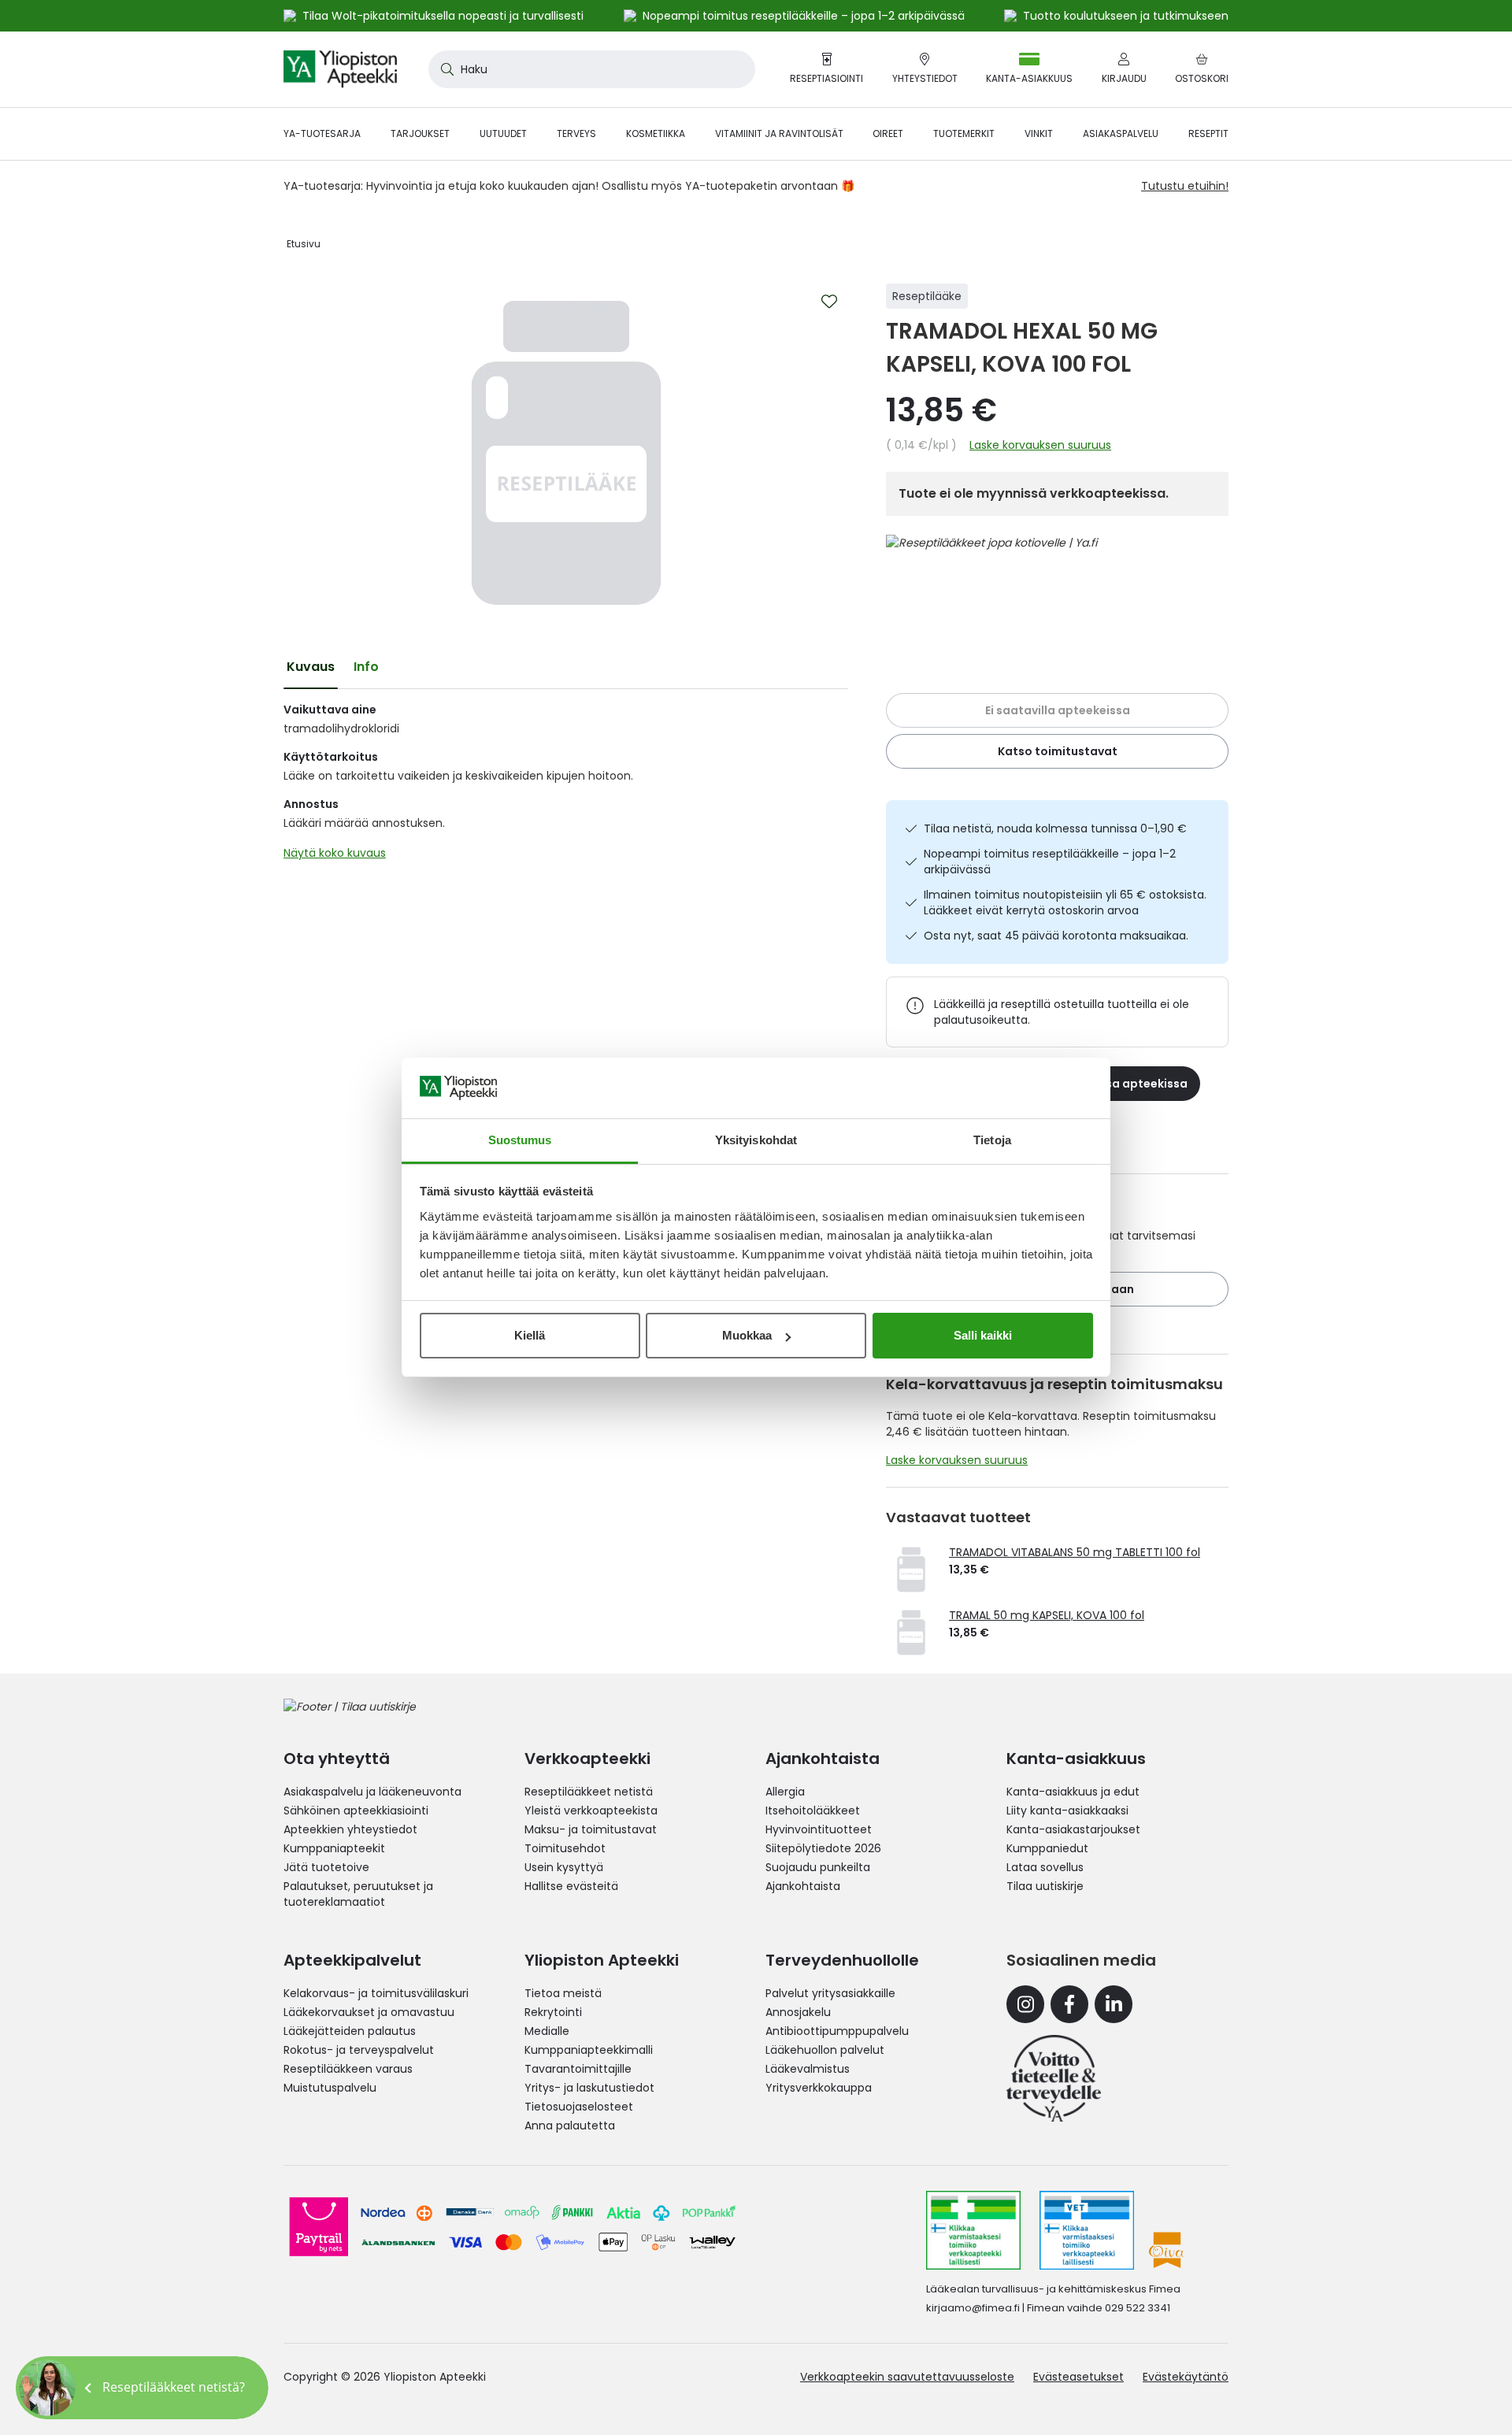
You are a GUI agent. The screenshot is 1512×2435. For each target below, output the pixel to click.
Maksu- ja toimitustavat (591, 1829)
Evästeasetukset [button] (1078, 2377)
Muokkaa (747, 1335)
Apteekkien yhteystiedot (350, 1829)
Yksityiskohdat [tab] (756, 1140)
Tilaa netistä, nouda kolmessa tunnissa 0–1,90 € (1055, 828)
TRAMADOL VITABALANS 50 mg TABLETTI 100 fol (1075, 1552)
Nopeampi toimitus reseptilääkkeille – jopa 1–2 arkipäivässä (1050, 862)
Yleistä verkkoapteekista (591, 1810)
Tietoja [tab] (992, 1140)
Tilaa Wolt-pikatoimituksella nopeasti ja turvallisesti (443, 16)
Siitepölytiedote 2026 (823, 1848)
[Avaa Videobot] (47, 2388)
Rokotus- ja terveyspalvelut (359, 2050)
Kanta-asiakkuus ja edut (1073, 1792)
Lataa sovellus (1045, 1867)
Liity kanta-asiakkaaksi (1067, 1810)
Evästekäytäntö (1186, 2377)
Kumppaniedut (1047, 1848)
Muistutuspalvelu (330, 2088)
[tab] (311, 667)
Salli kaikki (983, 1335)
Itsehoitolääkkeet (813, 1810)
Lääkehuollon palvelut (825, 2050)
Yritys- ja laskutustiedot (589, 2088)
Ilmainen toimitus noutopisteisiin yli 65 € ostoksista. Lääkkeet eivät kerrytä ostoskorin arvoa (1065, 902)
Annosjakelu (798, 2012)
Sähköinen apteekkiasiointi (356, 1810)
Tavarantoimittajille (578, 2069)
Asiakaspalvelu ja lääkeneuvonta (372, 1792)
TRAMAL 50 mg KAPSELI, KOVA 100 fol (1047, 1615)
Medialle (547, 2031)
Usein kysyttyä (564, 1867)
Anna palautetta (570, 2126)
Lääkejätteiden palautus (350, 2031)
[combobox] (592, 69)
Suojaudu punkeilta (818, 1867)
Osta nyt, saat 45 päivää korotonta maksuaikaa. (1056, 936)
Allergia (785, 1792)
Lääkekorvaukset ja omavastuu (369, 2012)
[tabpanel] (566, 785)
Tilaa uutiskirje (1045, 1886)
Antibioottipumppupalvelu (837, 2031)
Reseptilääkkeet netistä (589, 1792)
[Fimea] (973, 2230)
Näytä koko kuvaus (335, 853)
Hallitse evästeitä (571, 1886)
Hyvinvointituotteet (819, 1829)
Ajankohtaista (803, 1886)
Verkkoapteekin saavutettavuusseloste (907, 2377)
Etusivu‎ (304, 244)
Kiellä (530, 1335)
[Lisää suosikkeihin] (829, 302)
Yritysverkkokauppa (819, 2088)
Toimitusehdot (565, 1848)
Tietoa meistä (563, 1993)
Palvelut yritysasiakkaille (830, 1993)
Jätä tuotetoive (326, 1867)
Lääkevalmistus (808, 2069)
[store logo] (340, 69)
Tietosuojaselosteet (579, 2107)
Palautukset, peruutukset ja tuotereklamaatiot (358, 1894)
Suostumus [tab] (520, 1140)
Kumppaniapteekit (334, 1848)
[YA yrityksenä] (1054, 2078)
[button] (142, 2388)
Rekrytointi (553, 2012)
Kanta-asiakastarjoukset (1073, 1829)
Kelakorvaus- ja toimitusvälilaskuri (376, 1993)
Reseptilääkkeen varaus (348, 2069)
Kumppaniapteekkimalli (589, 2050)
